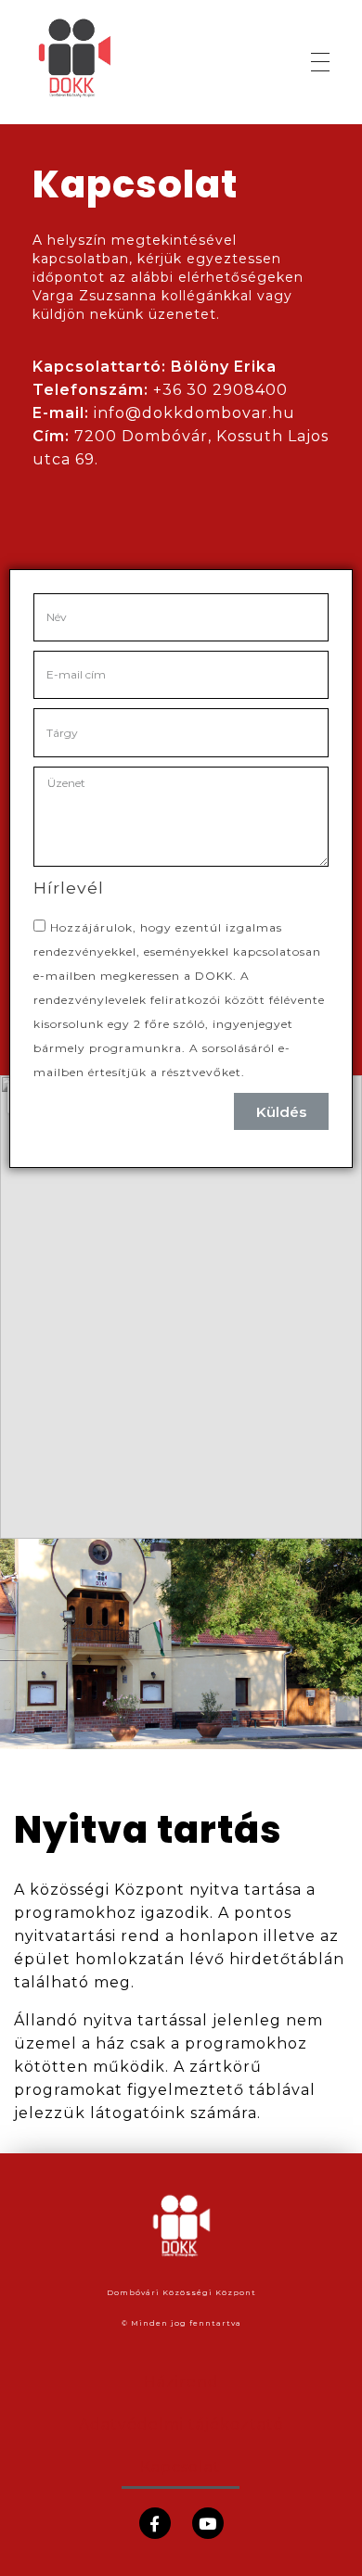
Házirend (181, 2382)
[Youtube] (208, 2523)
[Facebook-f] (155, 2523)
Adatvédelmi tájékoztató (181, 2424)
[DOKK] (100, 59)
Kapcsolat (181, 2467)
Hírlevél (69, 888)
